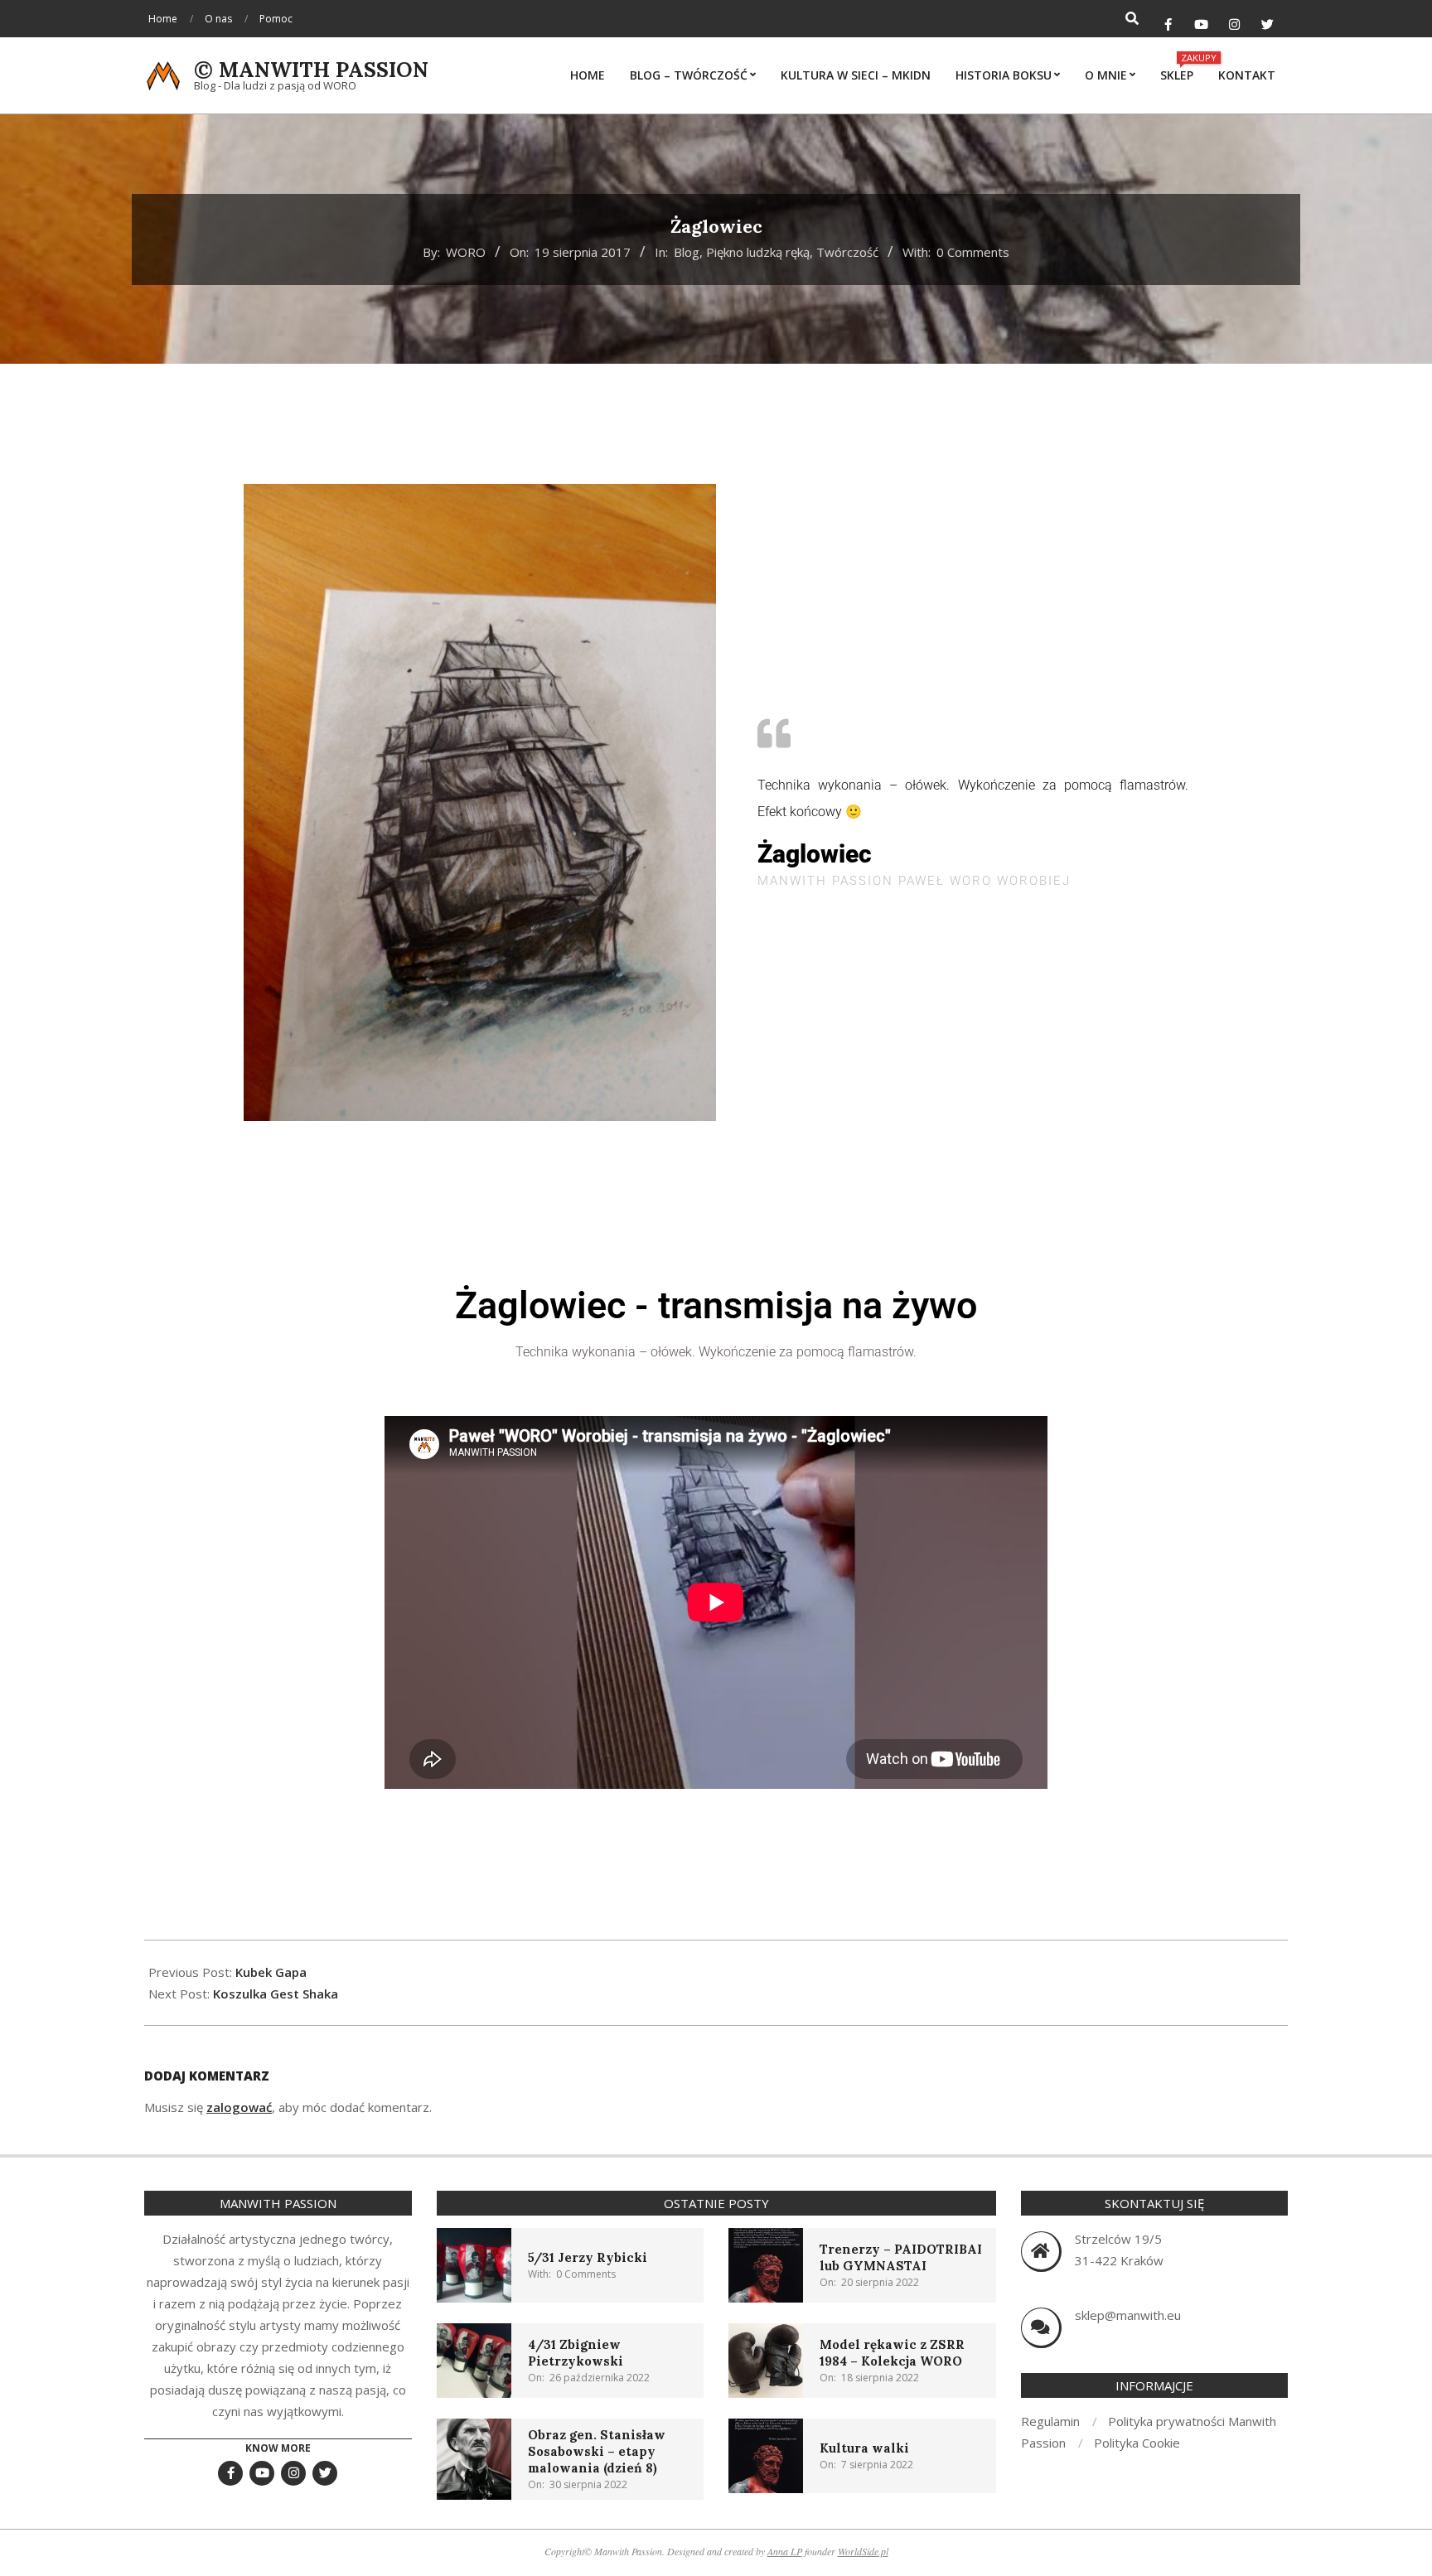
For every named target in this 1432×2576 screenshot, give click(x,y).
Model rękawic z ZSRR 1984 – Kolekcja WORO (892, 2353)
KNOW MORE (278, 2448)
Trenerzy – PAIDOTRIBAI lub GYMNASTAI (901, 2257)
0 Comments (973, 252)
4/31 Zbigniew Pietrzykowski (576, 2353)
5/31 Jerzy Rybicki (588, 2257)
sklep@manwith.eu (1128, 2315)
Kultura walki (864, 2448)
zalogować (239, 2107)
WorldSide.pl (863, 2551)
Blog (687, 252)
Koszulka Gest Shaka (276, 1994)
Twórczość (847, 252)
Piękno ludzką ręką (758, 252)
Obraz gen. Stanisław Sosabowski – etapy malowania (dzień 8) (597, 2451)
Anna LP (785, 2551)
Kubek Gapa (271, 1972)
